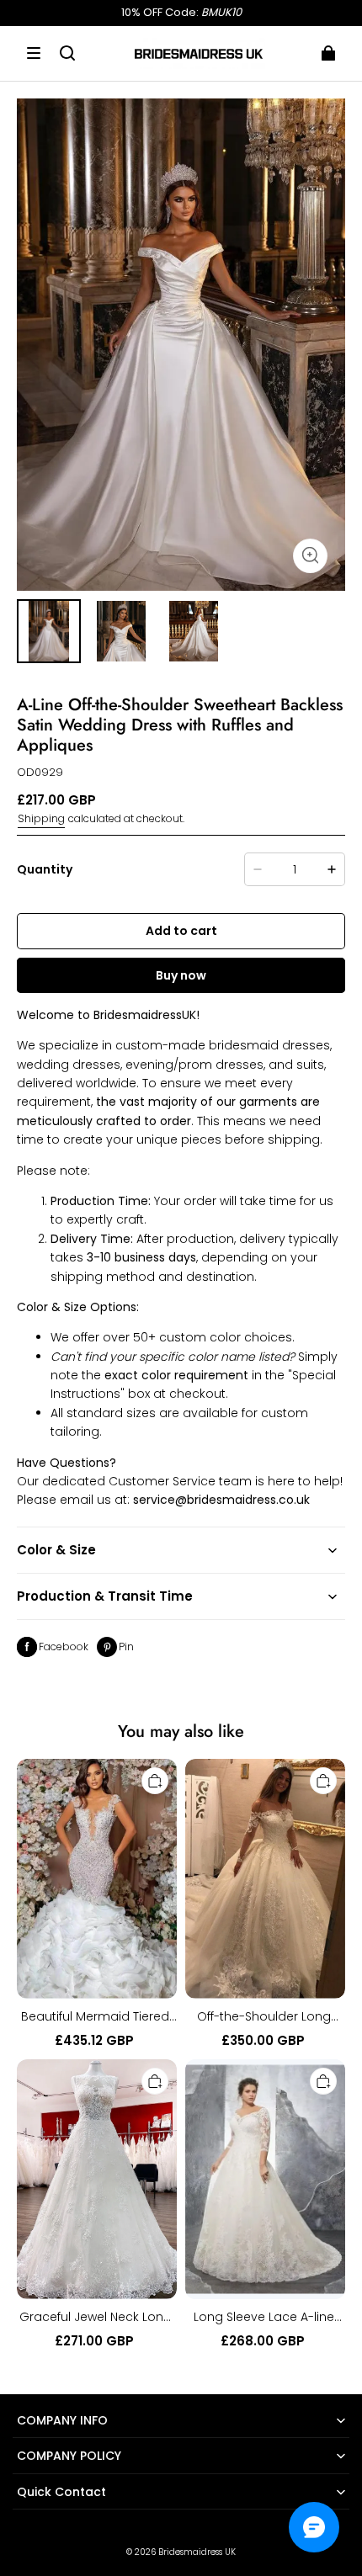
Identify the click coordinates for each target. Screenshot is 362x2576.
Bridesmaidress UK (197, 2552)
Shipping (41, 818)
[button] (34, 53)
